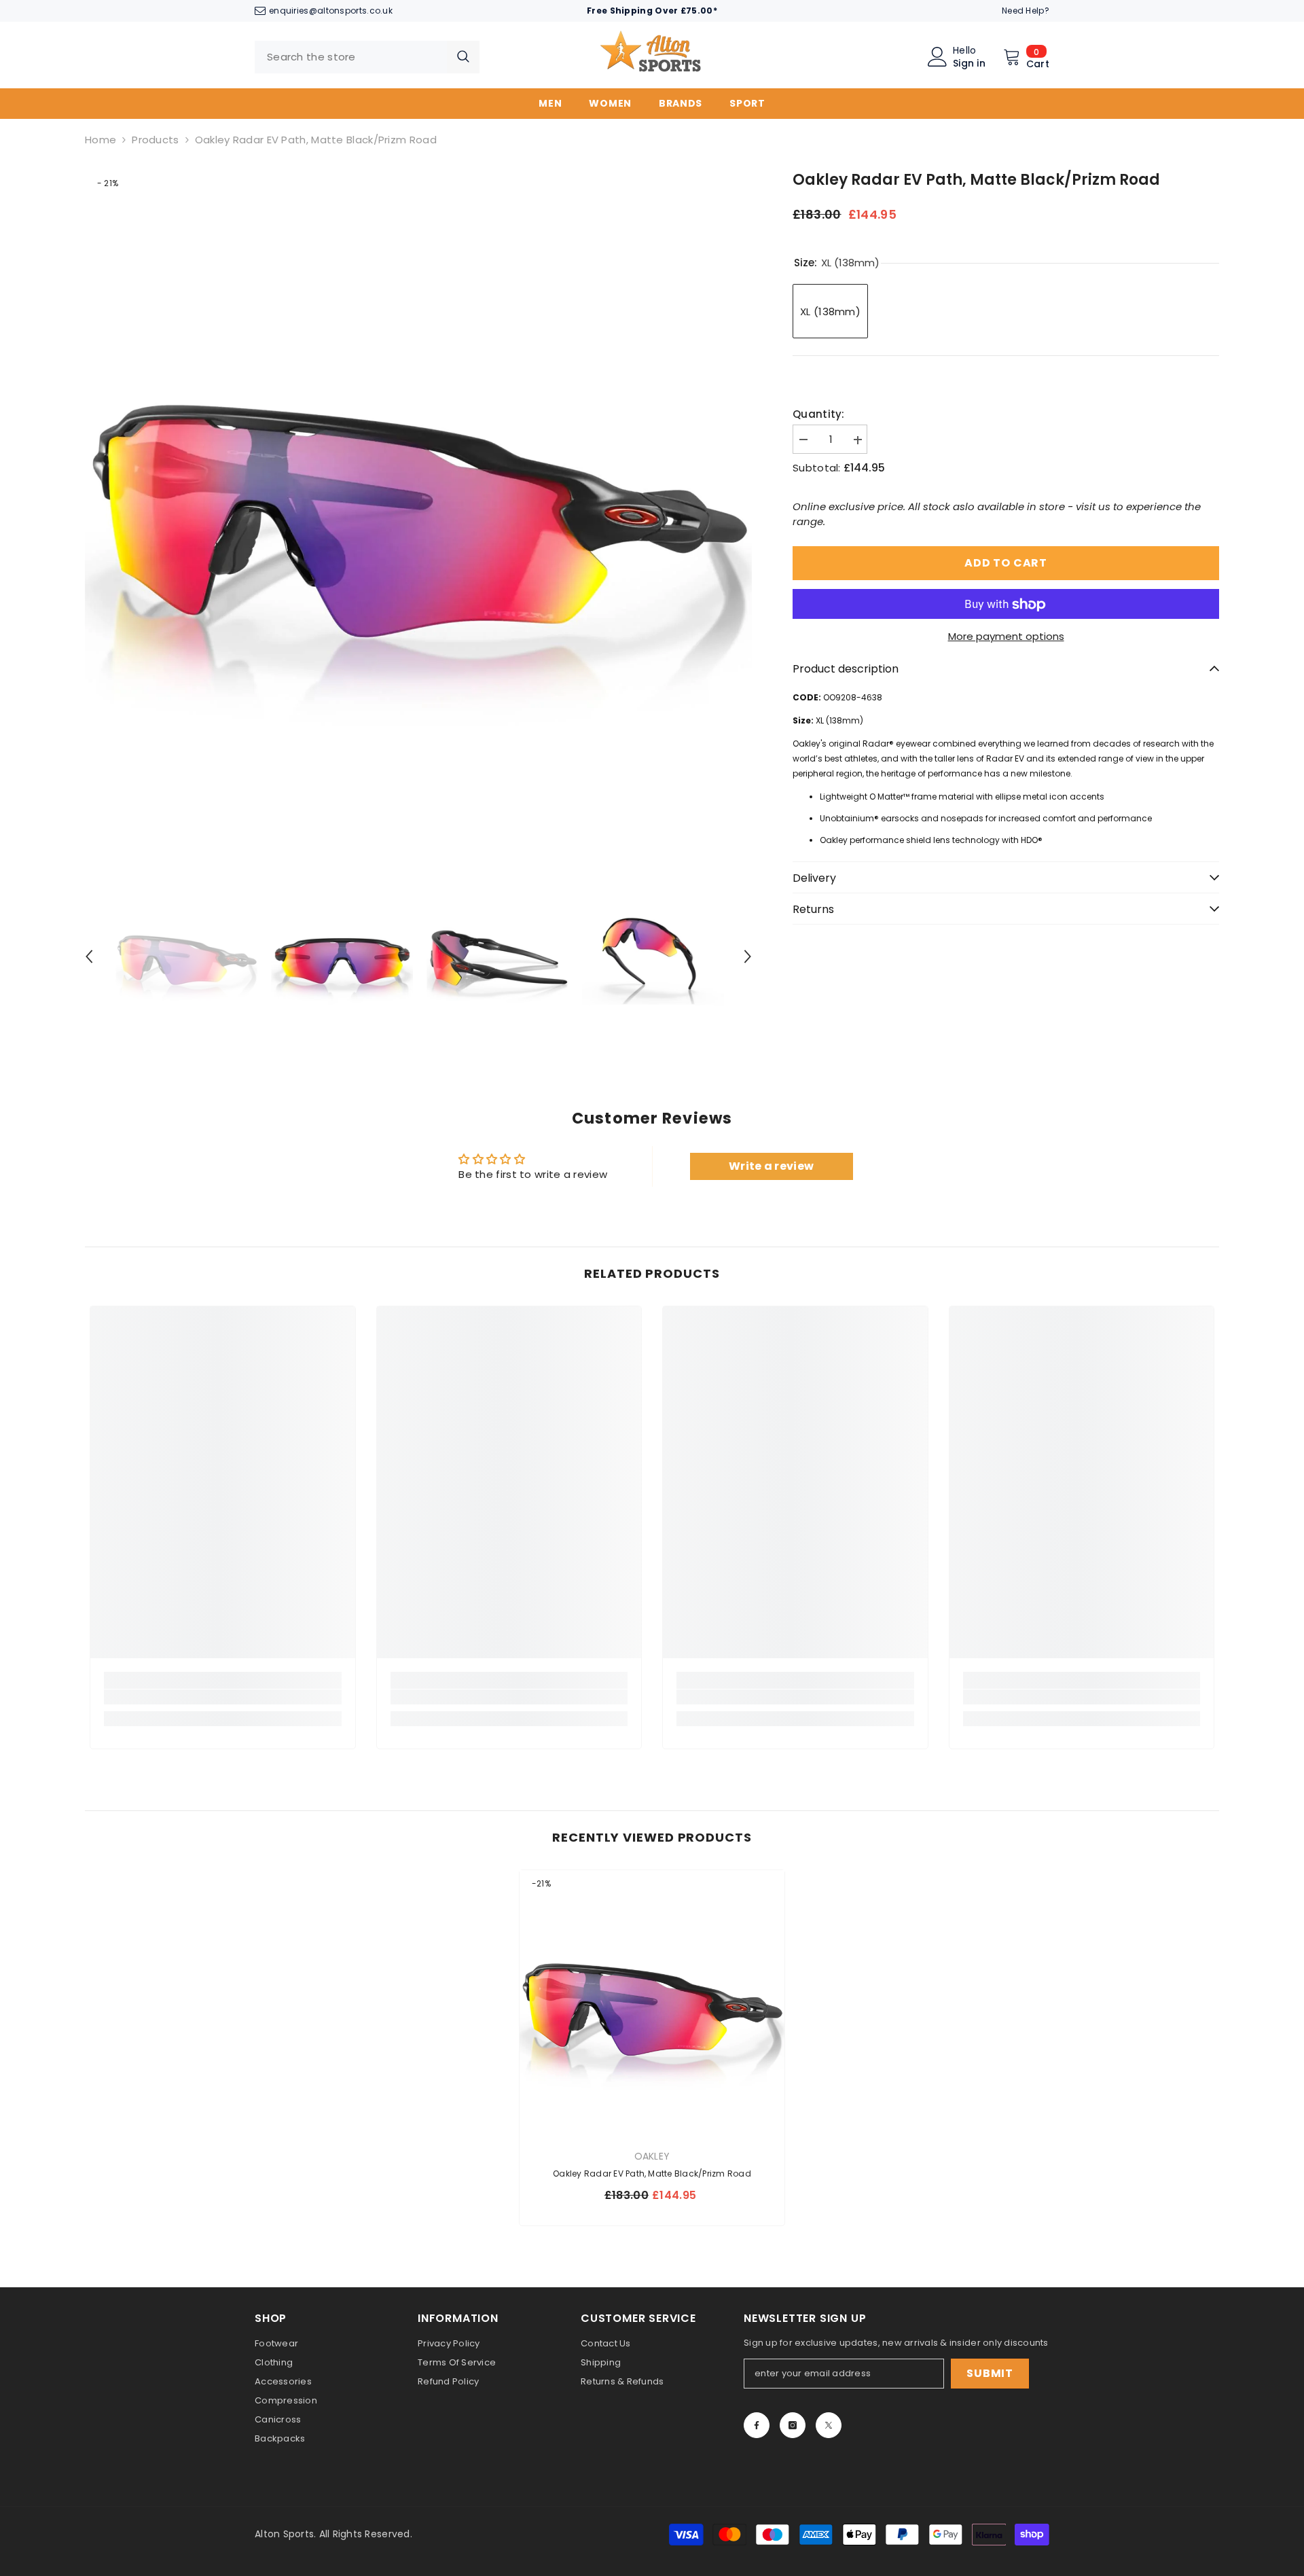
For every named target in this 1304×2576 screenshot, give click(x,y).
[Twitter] (829, 2425)
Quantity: (819, 415)
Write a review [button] (771, 1166)
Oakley (652, 2156)
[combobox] (351, 57)
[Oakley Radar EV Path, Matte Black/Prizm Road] (652, 2003)
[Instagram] (793, 2425)
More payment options (1006, 637)
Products (155, 140)
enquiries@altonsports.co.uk (331, 11)
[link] (223, 1697)
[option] (419, 504)
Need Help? (1026, 11)
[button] (89, 956)
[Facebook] (757, 2425)
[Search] (367, 57)
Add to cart (1006, 563)
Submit (990, 2373)
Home (101, 140)
